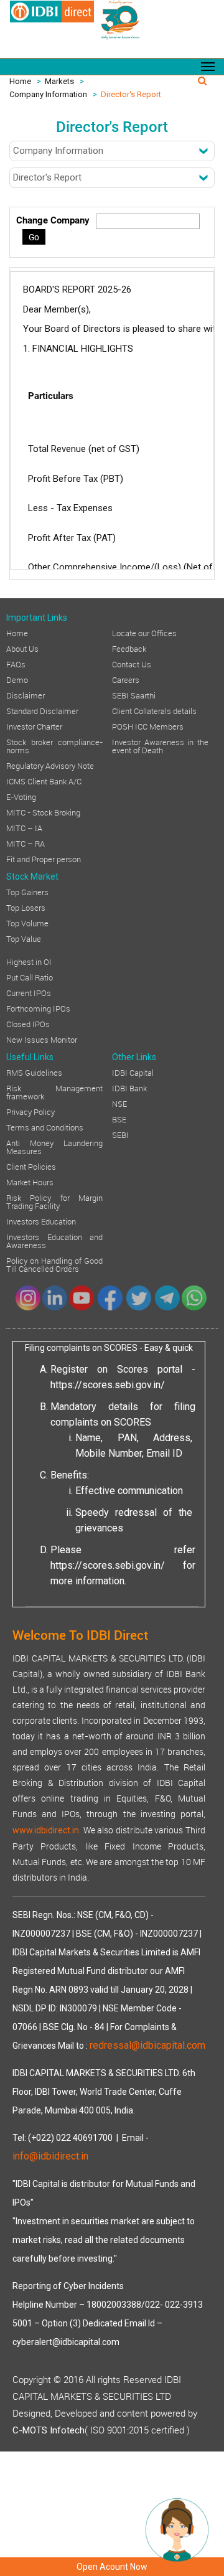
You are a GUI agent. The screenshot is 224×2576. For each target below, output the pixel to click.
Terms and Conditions (45, 1127)
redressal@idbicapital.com (147, 2045)
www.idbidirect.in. (47, 1830)
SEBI (120, 1134)
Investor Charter (34, 726)
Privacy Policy (30, 1111)
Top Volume (27, 923)
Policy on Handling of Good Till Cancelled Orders (54, 1264)
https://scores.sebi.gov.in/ (108, 1385)
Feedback (129, 648)
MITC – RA (26, 843)
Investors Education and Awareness (54, 1240)
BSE (119, 1119)
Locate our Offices (144, 632)
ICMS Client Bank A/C (44, 781)
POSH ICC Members (148, 726)
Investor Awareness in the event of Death (160, 745)
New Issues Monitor (42, 1039)
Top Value (24, 938)
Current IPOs (29, 992)
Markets (59, 81)
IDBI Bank (129, 1088)
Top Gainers (27, 891)
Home (20, 81)
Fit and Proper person (44, 858)
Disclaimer (26, 695)
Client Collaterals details (154, 710)
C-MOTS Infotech (49, 2430)
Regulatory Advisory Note (50, 765)
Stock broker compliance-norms (54, 745)
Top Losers (26, 907)
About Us (22, 648)
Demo (17, 679)
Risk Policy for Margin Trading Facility (54, 1201)
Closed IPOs (28, 1023)
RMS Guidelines (34, 1072)
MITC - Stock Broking (43, 812)
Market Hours (30, 1182)
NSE (119, 1103)
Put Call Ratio (30, 977)
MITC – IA (24, 827)
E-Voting (21, 796)
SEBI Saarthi (134, 695)
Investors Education (41, 1221)
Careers (126, 679)
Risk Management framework (54, 1092)
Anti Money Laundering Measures (54, 1146)
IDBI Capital (133, 1072)
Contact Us (132, 664)
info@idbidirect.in (50, 2156)
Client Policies (31, 1166)
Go (34, 237)
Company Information (48, 94)
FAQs (16, 664)
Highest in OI (29, 961)
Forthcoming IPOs (38, 1008)
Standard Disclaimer (42, 710)
